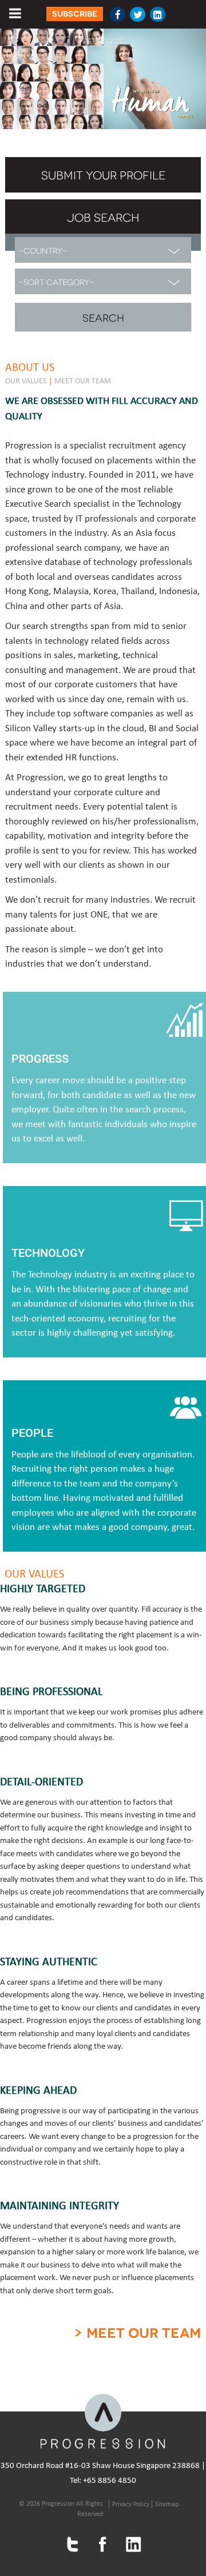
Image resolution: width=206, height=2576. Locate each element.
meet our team (83, 381)
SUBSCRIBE (75, 14)
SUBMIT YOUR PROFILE (103, 174)
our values (26, 381)
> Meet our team (137, 2333)
